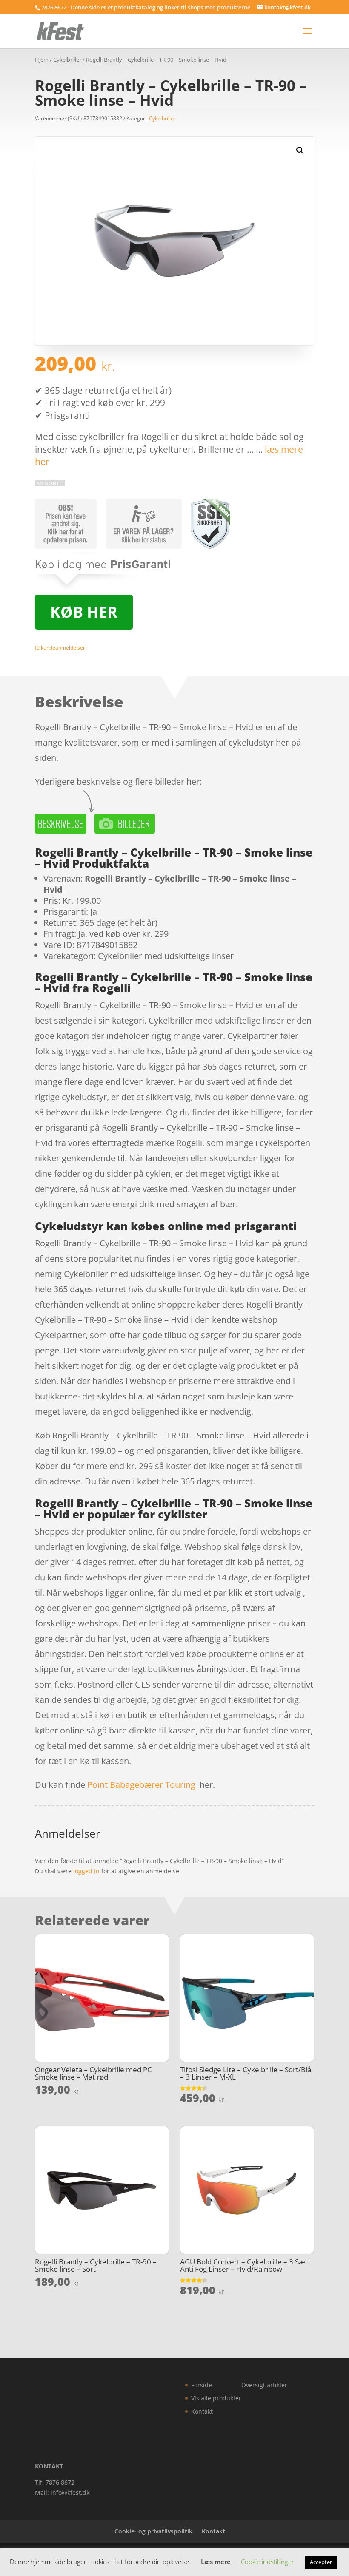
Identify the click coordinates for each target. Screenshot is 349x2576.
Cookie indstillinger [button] (267, 2562)
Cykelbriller (67, 60)
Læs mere (216, 2562)
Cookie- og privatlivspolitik (153, 2531)
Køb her (84, 612)
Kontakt (202, 2411)
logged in (86, 1871)
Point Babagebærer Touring (141, 1785)
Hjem (42, 60)
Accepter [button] (321, 2562)
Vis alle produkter (216, 2398)
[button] (300, 150)
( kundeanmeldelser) (61, 648)
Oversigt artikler (264, 2385)
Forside (202, 2385)
